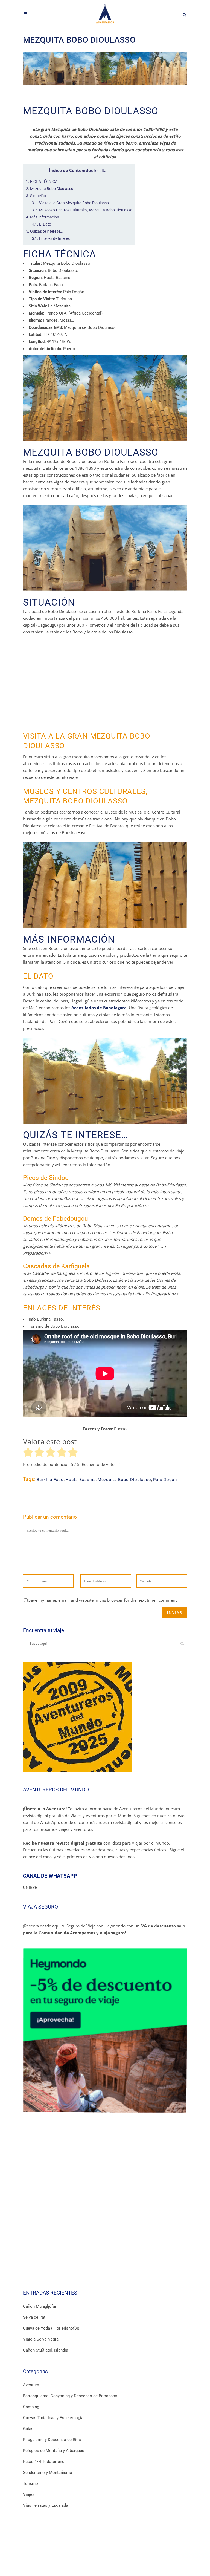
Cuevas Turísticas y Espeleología (53, 2418)
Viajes (29, 2494)
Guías (28, 2429)
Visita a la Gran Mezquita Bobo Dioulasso (70, 203)
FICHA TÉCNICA (42, 181)
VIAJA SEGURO (40, 1907)
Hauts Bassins (81, 1480)
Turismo (30, 2483)
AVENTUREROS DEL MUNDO (56, 1790)
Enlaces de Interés (51, 238)
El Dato (41, 224)
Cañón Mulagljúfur (40, 2306)
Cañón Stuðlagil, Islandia (46, 2350)
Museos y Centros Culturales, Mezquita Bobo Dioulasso (82, 210)
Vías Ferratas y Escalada (46, 2505)
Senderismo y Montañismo (48, 2473)
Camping (31, 2407)
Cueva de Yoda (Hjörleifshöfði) (51, 2328)
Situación (36, 196)
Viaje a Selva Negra (41, 2339)
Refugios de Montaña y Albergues (54, 2451)
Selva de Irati (35, 2317)
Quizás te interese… (44, 231)
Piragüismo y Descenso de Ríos (52, 2440)
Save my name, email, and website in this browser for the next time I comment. (103, 1600)
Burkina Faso (50, 1480)
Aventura (31, 2385)
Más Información (43, 217)
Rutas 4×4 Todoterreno (44, 2462)
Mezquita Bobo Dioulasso (50, 189)
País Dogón (165, 1480)
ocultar (102, 171)
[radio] (28, 1453)
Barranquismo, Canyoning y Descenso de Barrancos (70, 2396)
